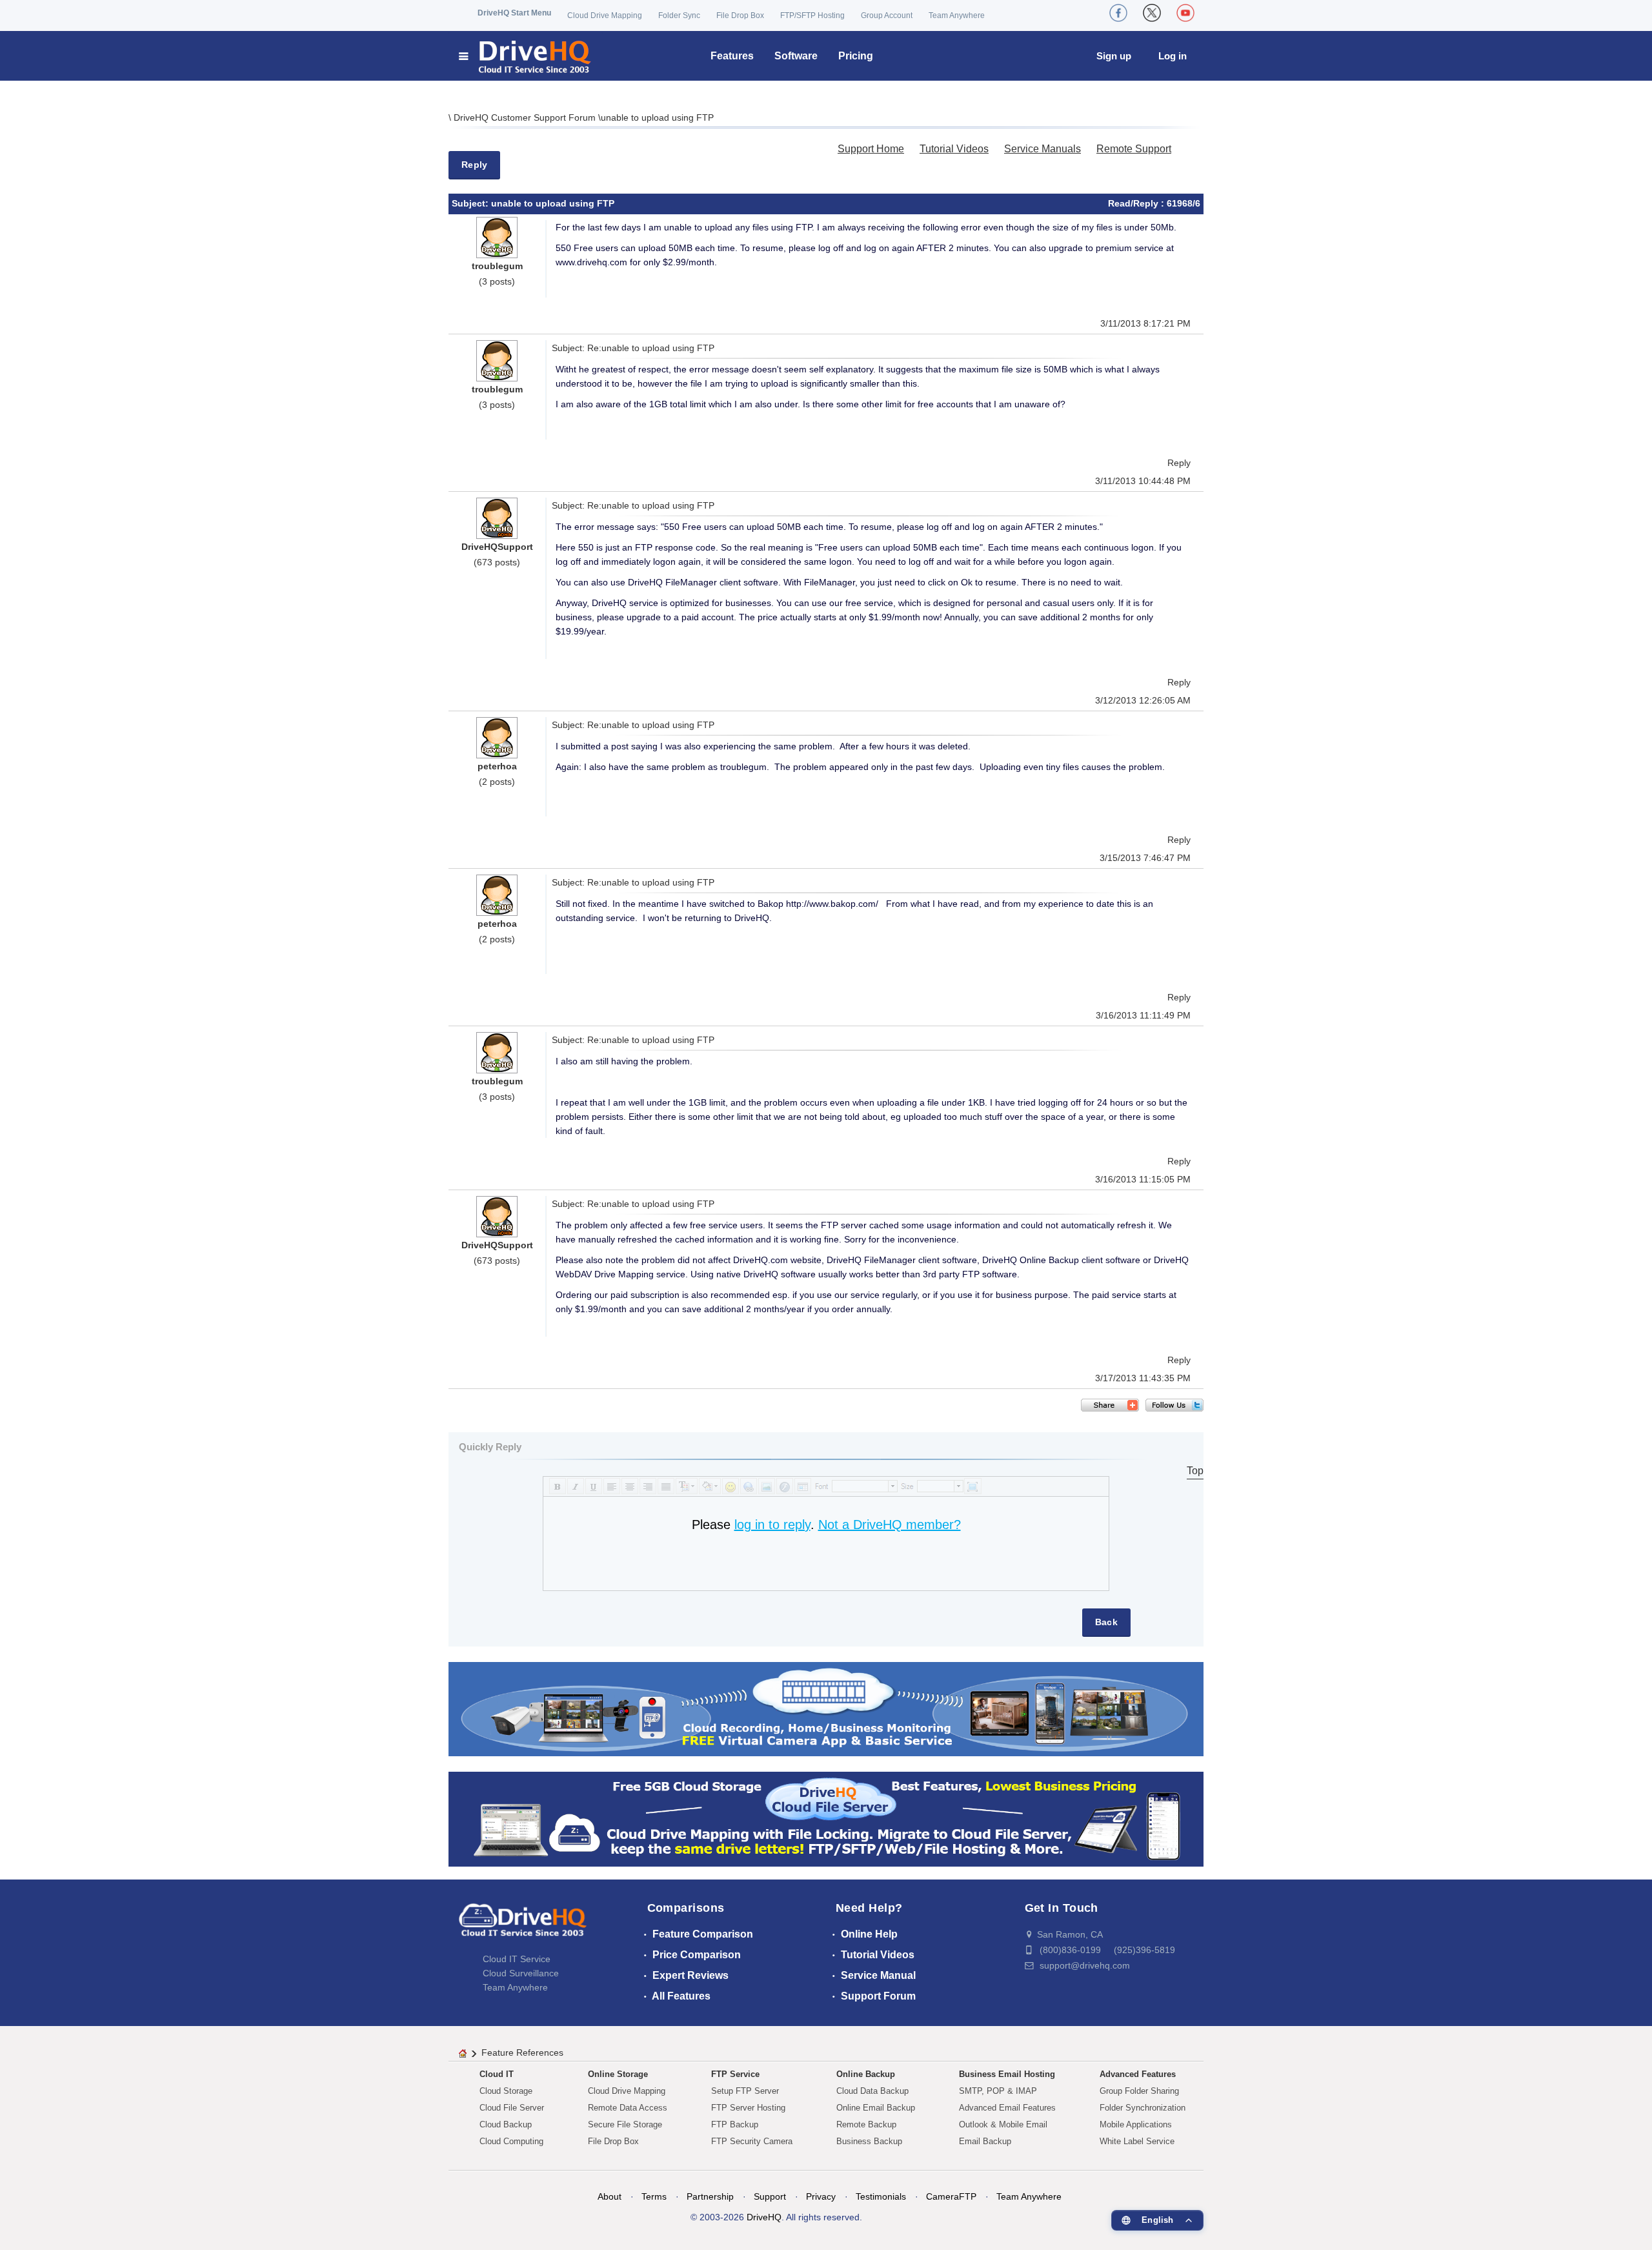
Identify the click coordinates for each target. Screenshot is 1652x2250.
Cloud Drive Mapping (605, 15)
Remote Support (1134, 149)
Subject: (471, 203)
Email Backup (985, 2141)
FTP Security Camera (752, 2141)
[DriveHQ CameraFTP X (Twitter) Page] (1152, 13)
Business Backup (869, 2141)
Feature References (522, 2052)
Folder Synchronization (1143, 2108)
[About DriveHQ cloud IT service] (523, 1926)
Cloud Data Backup (872, 2091)
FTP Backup (735, 2124)
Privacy (821, 2196)
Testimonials (881, 2196)
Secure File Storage (625, 2124)
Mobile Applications (1136, 2124)
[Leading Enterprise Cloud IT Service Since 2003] (826, 1819)
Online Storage (618, 2074)
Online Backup (866, 2074)
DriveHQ (764, 2217)
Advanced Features (1138, 2074)
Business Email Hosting (1007, 2074)
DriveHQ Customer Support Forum (526, 117)
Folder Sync (679, 15)
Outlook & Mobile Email (1003, 2124)
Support (770, 2196)
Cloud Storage (506, 2091)
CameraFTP (951, 2196)
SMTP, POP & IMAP (998, 2091)
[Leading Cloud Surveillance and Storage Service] (826, 1708)
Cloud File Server (512, 2108)
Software (796, 56)
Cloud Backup (506, 2124)
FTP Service (735, 2074)
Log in (1173, 56)
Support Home (871, 149)
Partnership (710, 2196)
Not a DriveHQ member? (890, 1525)
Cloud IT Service (517, 1959)
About (609, 2196)
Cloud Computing (511, 2141)
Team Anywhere (957, 15)
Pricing (856, 56)
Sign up (1114, 56)
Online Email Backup (876, 2108)
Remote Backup (866, 2124)
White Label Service (1137, 2141)
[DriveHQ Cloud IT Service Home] (526, 56)
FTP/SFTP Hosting (812, 15)
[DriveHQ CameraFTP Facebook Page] (1118, 13)
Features (732, 56)
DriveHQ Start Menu (514, 13)
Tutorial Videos (954, 149)
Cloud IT (497, 2074)
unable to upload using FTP (657, 117)
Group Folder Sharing (1139, 2091)
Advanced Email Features (1007, 2108)
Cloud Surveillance (521, 1973)
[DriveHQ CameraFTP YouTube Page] (1185, 13)
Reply (474, 165)
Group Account (887, 15)
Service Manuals (1043, 149)
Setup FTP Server (745, 2091)
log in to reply (772, 1525)
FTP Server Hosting (748, 2108)
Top (1195, 1471)
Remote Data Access (628, 2108)
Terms (654, 2196)
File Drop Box (740, 15)
